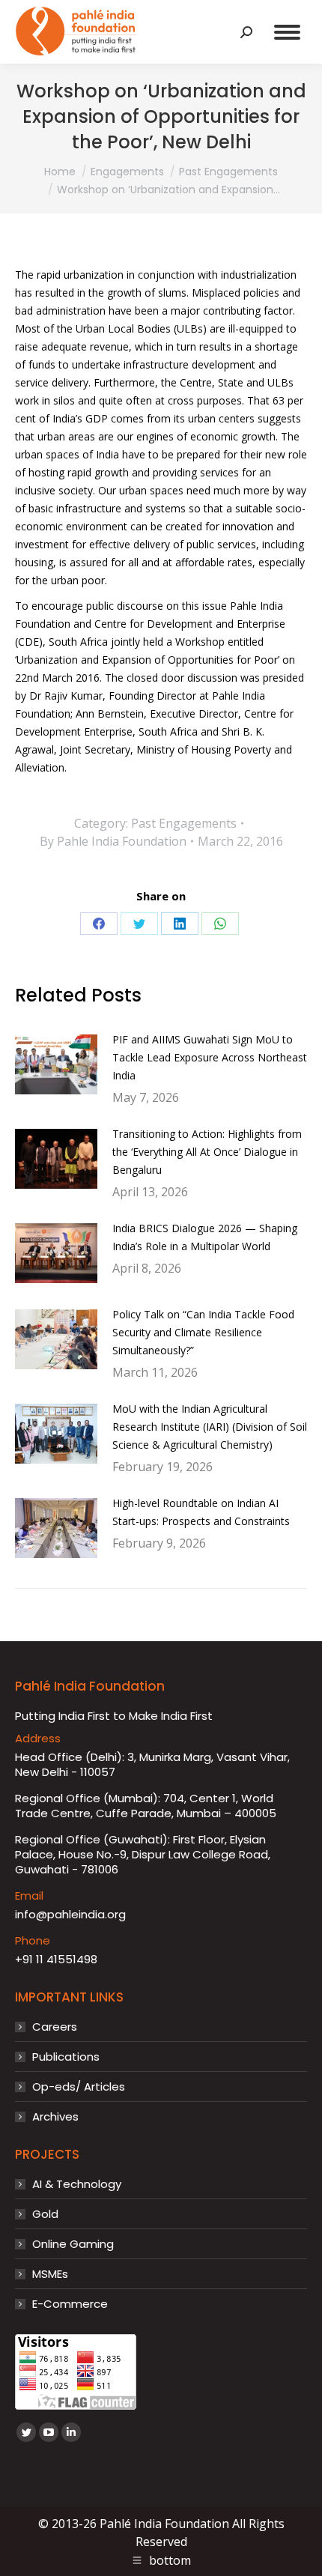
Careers (55, 2027)
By (113, 841)
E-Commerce (70, 2304)
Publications (66, 2057)
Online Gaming (73, 2244)
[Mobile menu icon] (287, 32)
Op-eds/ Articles (79, 2087)
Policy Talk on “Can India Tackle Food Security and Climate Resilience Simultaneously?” (203, 1332)
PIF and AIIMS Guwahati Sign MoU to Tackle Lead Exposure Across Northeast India (210, 1057)
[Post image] (56, 1064)
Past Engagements (184, 823)
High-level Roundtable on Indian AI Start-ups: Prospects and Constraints (201, 1512)
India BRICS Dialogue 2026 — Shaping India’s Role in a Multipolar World (205, 1237)
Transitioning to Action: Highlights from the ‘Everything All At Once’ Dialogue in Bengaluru (207, 1152)
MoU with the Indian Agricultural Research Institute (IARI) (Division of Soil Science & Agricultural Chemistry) (210, 1427)
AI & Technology (77, 2184)
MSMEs (50, 2274)
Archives (55, 2117)
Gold (45, 2214)
